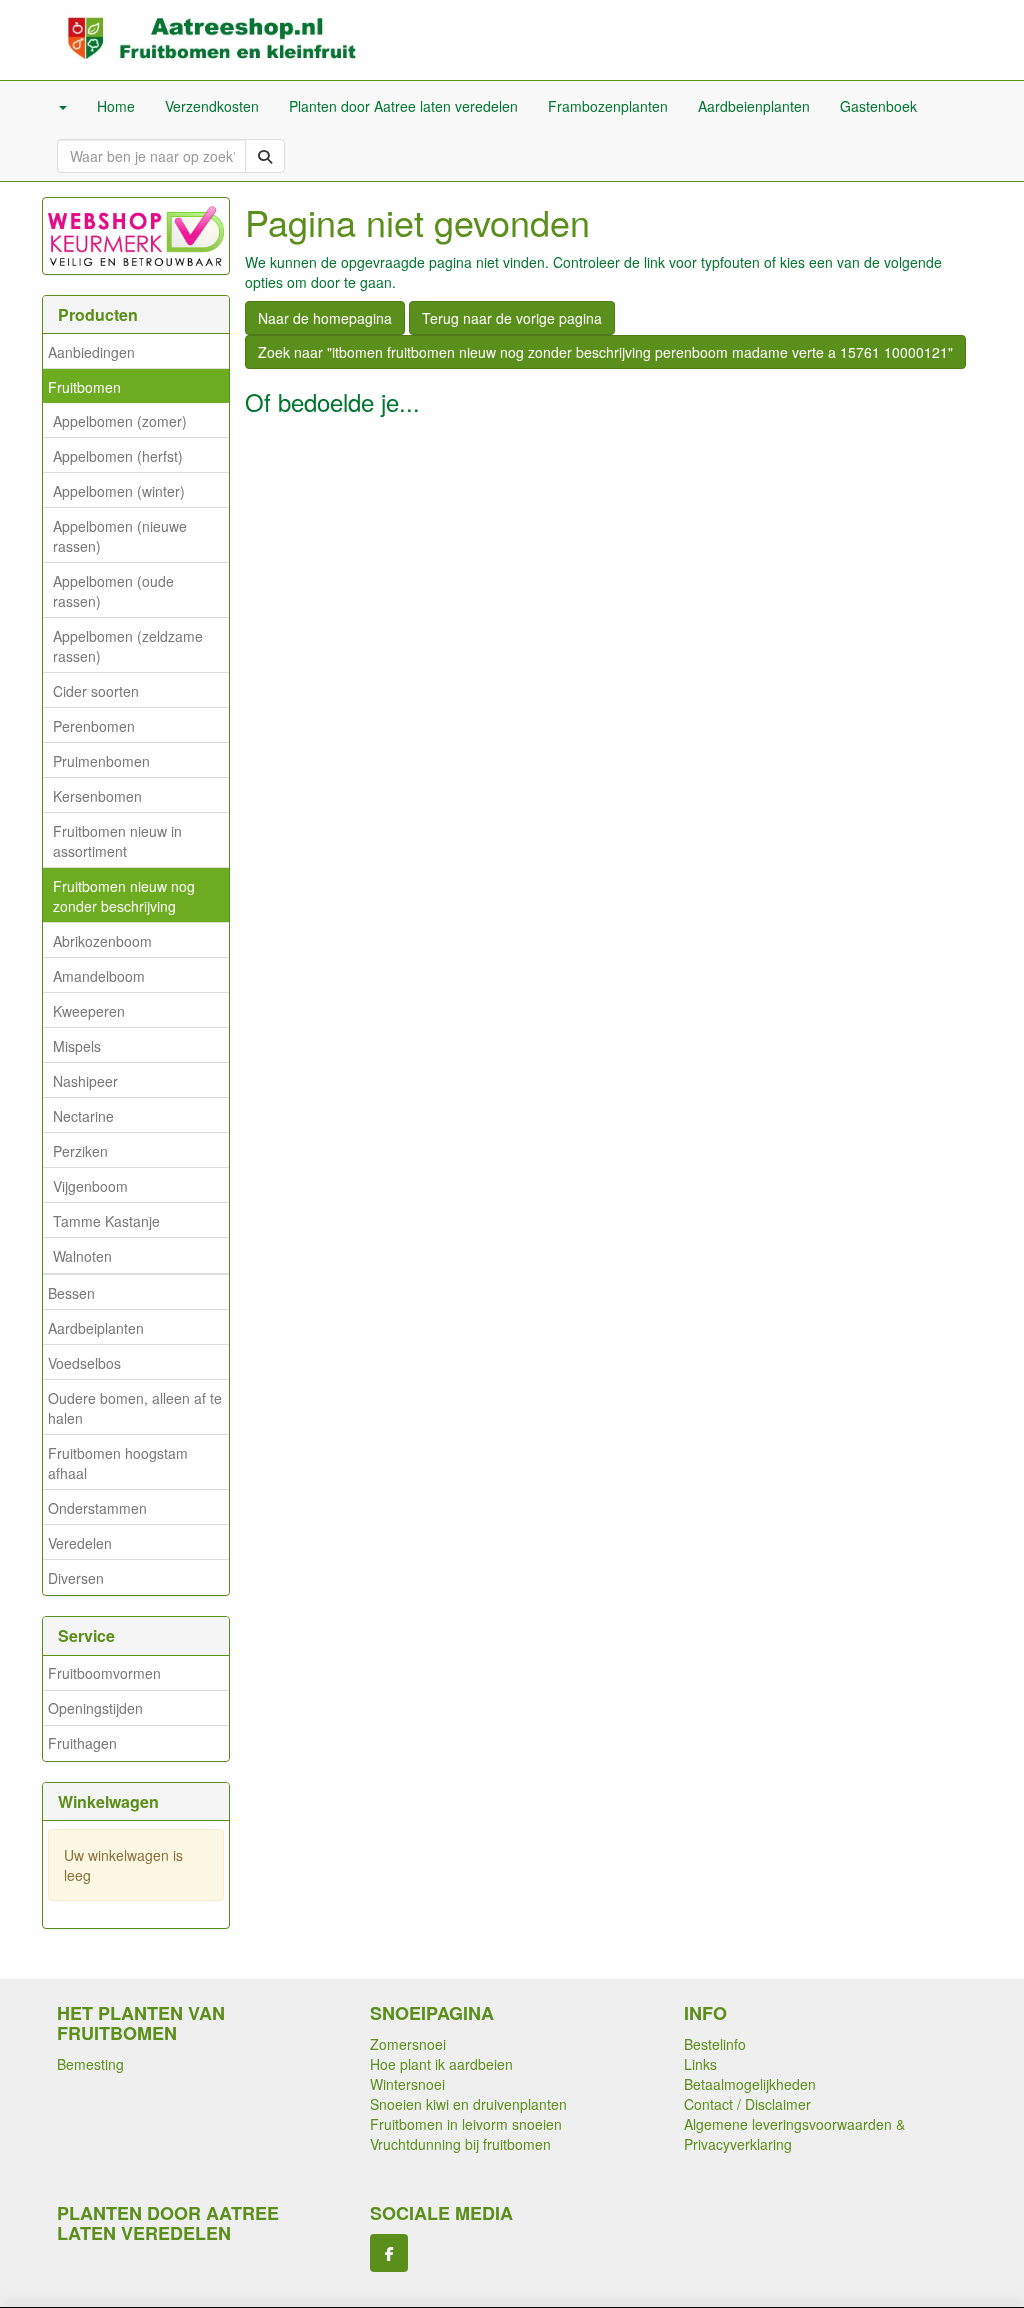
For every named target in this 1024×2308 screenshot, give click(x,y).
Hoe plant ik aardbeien (441, 2064)
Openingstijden (95, 1708)
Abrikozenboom (102, 941)
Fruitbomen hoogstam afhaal (118, 1463)
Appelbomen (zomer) (120, 421)
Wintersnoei (407, 2084)
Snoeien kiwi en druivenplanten (468, 2104)
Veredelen (80, 1543)
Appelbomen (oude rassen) (113, 591)
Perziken (80, 1151)
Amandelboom (99, 976)
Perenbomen (94, 726)
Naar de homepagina (325, 318)
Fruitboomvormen (104, 1673)
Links (700, 2064)
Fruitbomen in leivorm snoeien (466, 2124)
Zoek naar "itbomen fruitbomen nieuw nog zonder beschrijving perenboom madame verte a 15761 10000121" (605, 352)
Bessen (71, 1293)
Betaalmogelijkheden (750, 2084)
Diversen (76, 1578)
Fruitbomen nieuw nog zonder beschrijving (124, 896)
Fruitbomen (84, 387)
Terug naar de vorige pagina (512, 318)
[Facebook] (389, 2253)
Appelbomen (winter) (119, 491)
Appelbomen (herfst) (118, 456)
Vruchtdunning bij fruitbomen (460, 2144)
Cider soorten (96, 691)
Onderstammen (97, 1508)
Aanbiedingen (91, 352)
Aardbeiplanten (96, 1328)
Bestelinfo (715, 2044)
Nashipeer (85, 1081)
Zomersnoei (408, 2044)
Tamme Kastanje (106, 1221)
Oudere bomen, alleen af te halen (135, 1408)
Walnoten (82, 1256)
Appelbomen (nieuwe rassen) (120, 536)
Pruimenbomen (101, 761)
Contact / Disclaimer (747, 2104)
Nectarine (83, 1116)
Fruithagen (82, 1743)
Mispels (77, 1046)
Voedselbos (84, 1363)
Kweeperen (89, 1011)
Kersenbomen (97, 796)
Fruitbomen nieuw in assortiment (117, 841)
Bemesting (90, 2064)
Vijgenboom (90, 1186)
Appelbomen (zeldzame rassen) (128, 646)
